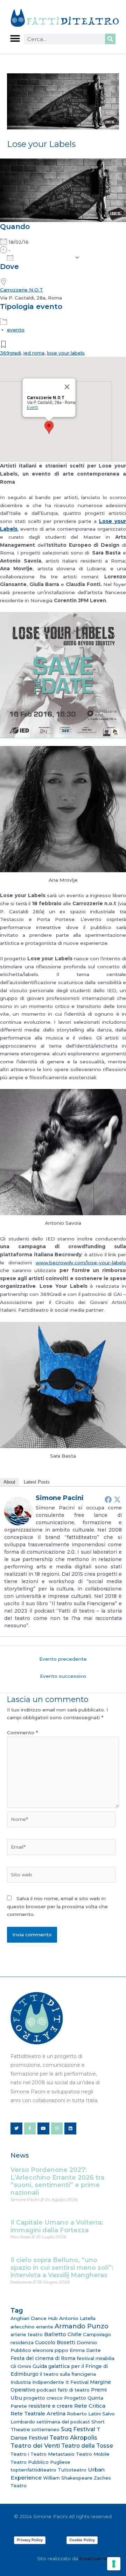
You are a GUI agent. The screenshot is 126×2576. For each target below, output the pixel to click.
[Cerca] (110, 39)
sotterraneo (45, 2429)
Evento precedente (63, 1659)
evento (16, 330)
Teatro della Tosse (87, 2446)
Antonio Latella (77, 2318)
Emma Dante (85, 2350)
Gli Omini (21, 2366)
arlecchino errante (32, 2327)
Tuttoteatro (72, 2470)
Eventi (33, 408)
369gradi (10, 353)
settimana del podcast (63, 2422)
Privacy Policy (30, 2540)
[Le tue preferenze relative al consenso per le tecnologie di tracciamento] (114, 2564)
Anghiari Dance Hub (34, 2318)
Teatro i (20, 2454)
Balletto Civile (63, 2334)
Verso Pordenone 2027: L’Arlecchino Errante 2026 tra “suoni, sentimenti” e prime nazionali (57, 2181)
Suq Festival (78, 2429)
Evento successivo (63, 1676)
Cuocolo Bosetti (55, 2342)
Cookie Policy (82, 2540)
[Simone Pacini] (18, 1511)
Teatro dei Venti (35, 2445)
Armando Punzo (82, 2326)
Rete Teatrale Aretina (38, 2414)
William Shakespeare (68, 2478)
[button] (15, 38)
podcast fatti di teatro (63, 2390)
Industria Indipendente (37, 2382)
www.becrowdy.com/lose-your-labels (81, 1263)
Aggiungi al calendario (44, 258)
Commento (22, 1733)
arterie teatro (27, 2334)
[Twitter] (117, 1499)
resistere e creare (51, 2406)
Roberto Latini (84, 2414)
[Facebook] (108, 1499)
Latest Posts (37, 1482)
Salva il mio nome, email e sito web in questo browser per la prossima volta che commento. (57, 1906)
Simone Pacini (60, 1498)
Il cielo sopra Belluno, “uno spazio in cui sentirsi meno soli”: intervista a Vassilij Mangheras (62, 2268)
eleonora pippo (50, 2350)
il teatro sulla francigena (68, 2374)
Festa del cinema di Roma (43, 2358)
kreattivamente (97, 2558)
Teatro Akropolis (73, 2437)
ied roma (34, 353)
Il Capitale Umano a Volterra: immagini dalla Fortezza (57, 2226)
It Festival (77, 2382)
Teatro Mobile (93, 2454)
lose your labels (66, 353)
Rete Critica (90, 2406)
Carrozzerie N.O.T (22, 290)
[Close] (67, 387)
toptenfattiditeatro (33, 2470)
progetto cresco (43, 2398)
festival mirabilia (96, 2358)
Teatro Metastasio (52, 2454)
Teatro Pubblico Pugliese (40, 2462)
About (9, 1482)
